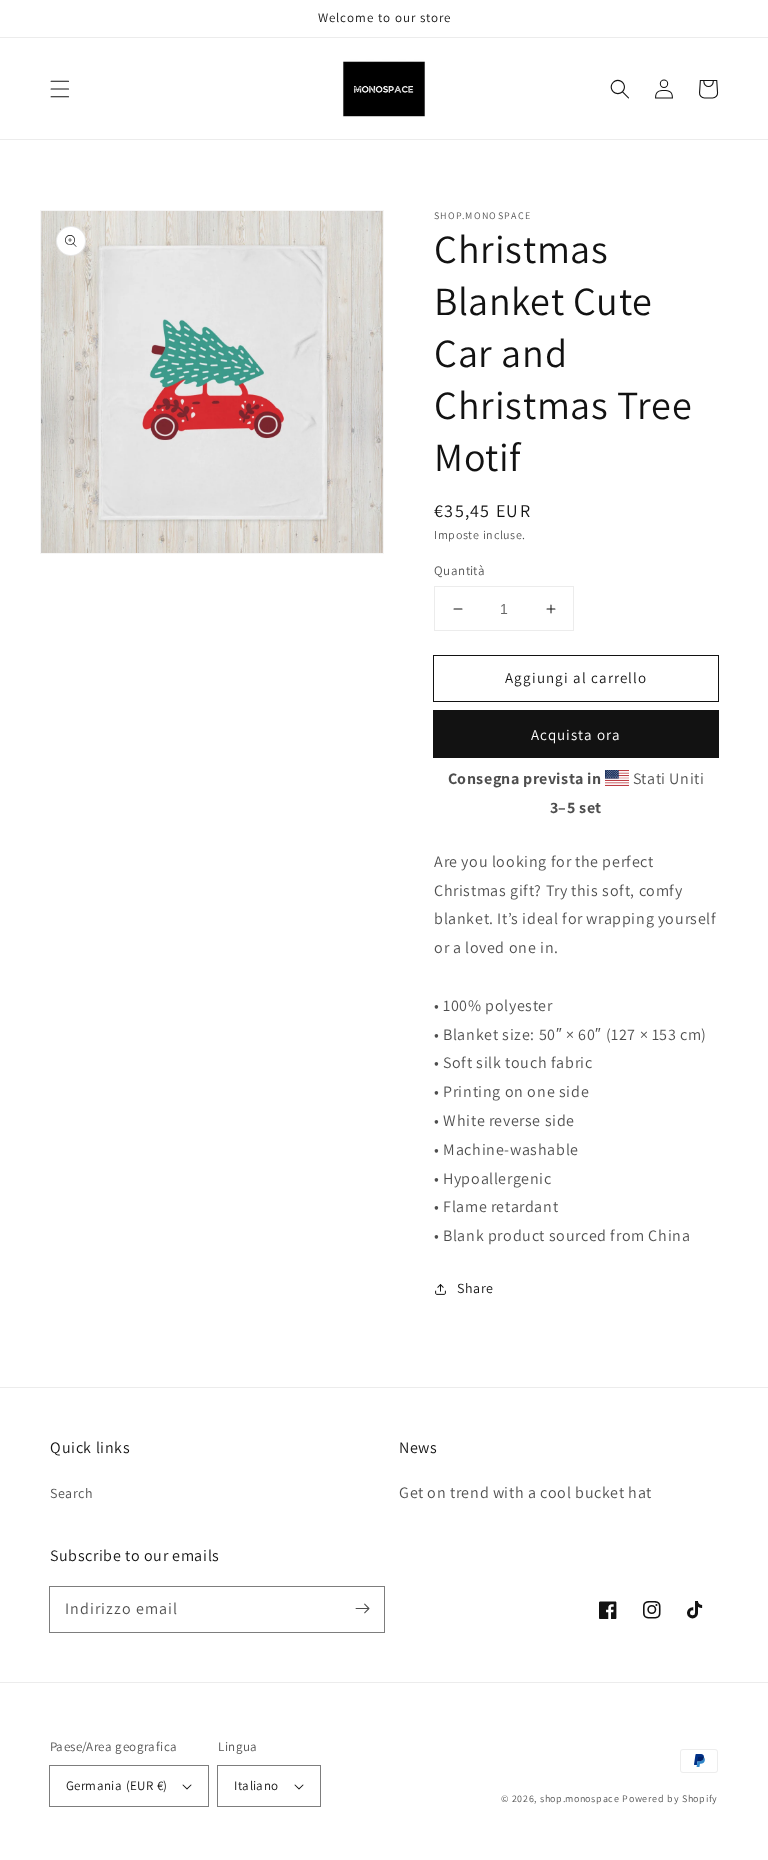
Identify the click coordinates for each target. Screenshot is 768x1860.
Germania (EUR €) (116, 1785)
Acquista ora (576, 734)
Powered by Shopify (670, 1798)
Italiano (256, 1785)
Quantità (459, 570)
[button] (60, 89)
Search (72, 1493)
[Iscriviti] (362, 1609)
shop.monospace (580, 1798)
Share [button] (475, 1288)
